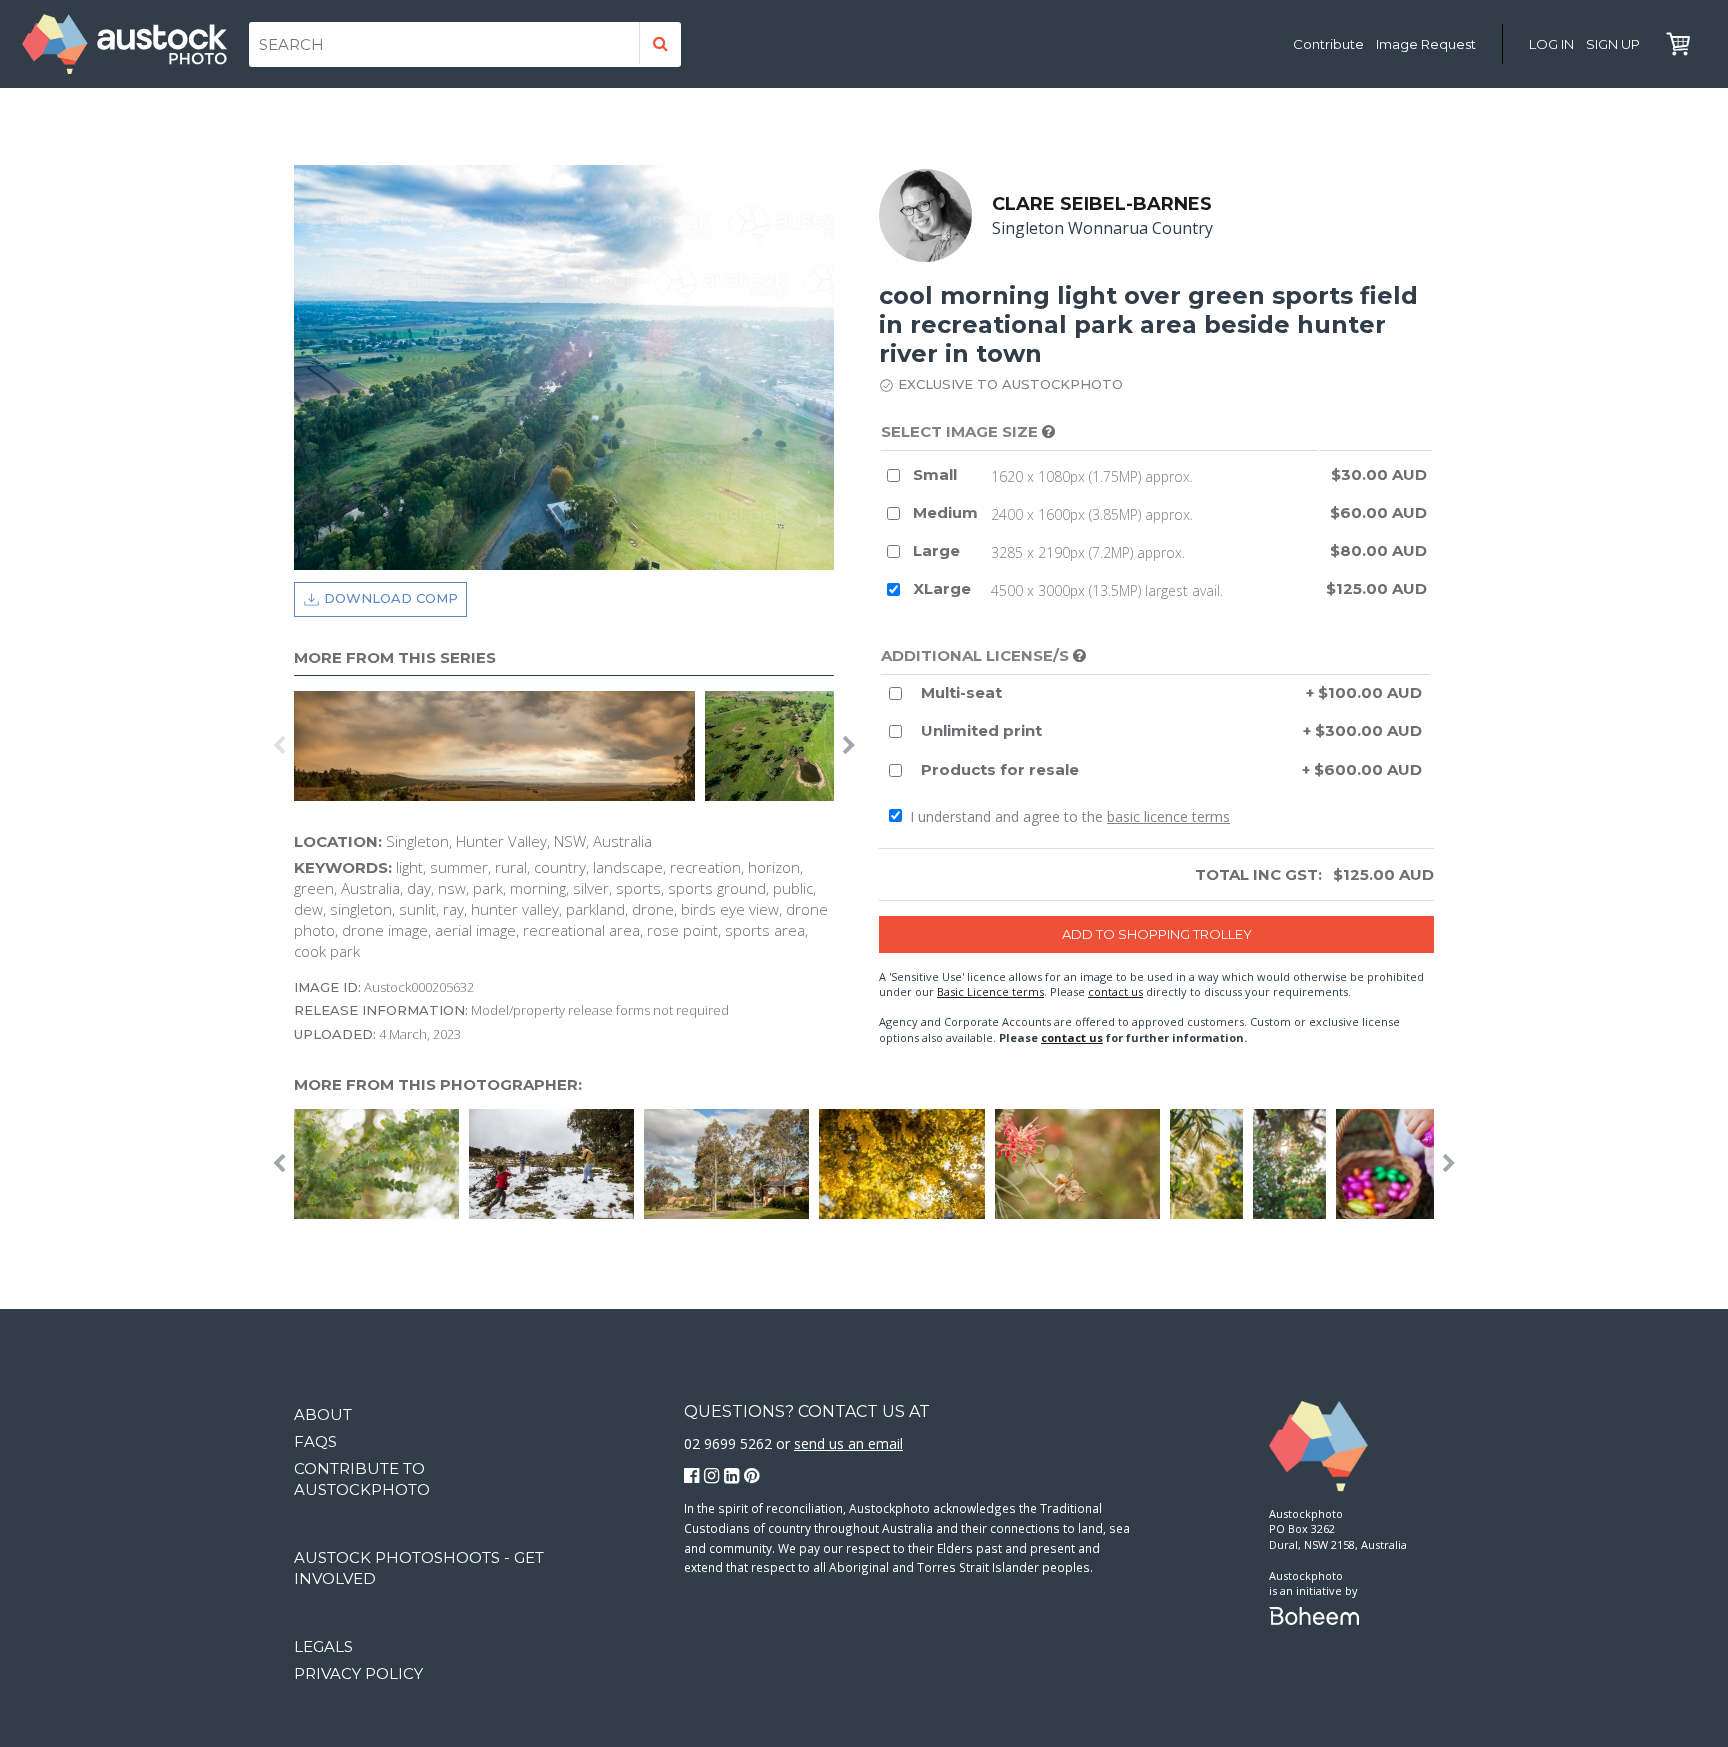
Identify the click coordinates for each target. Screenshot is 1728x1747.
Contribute (1328, 44)
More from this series (395, 657)
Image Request (1426, 44)
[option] (499, 746)
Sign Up (1613, 44)
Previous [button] (279, 746)
